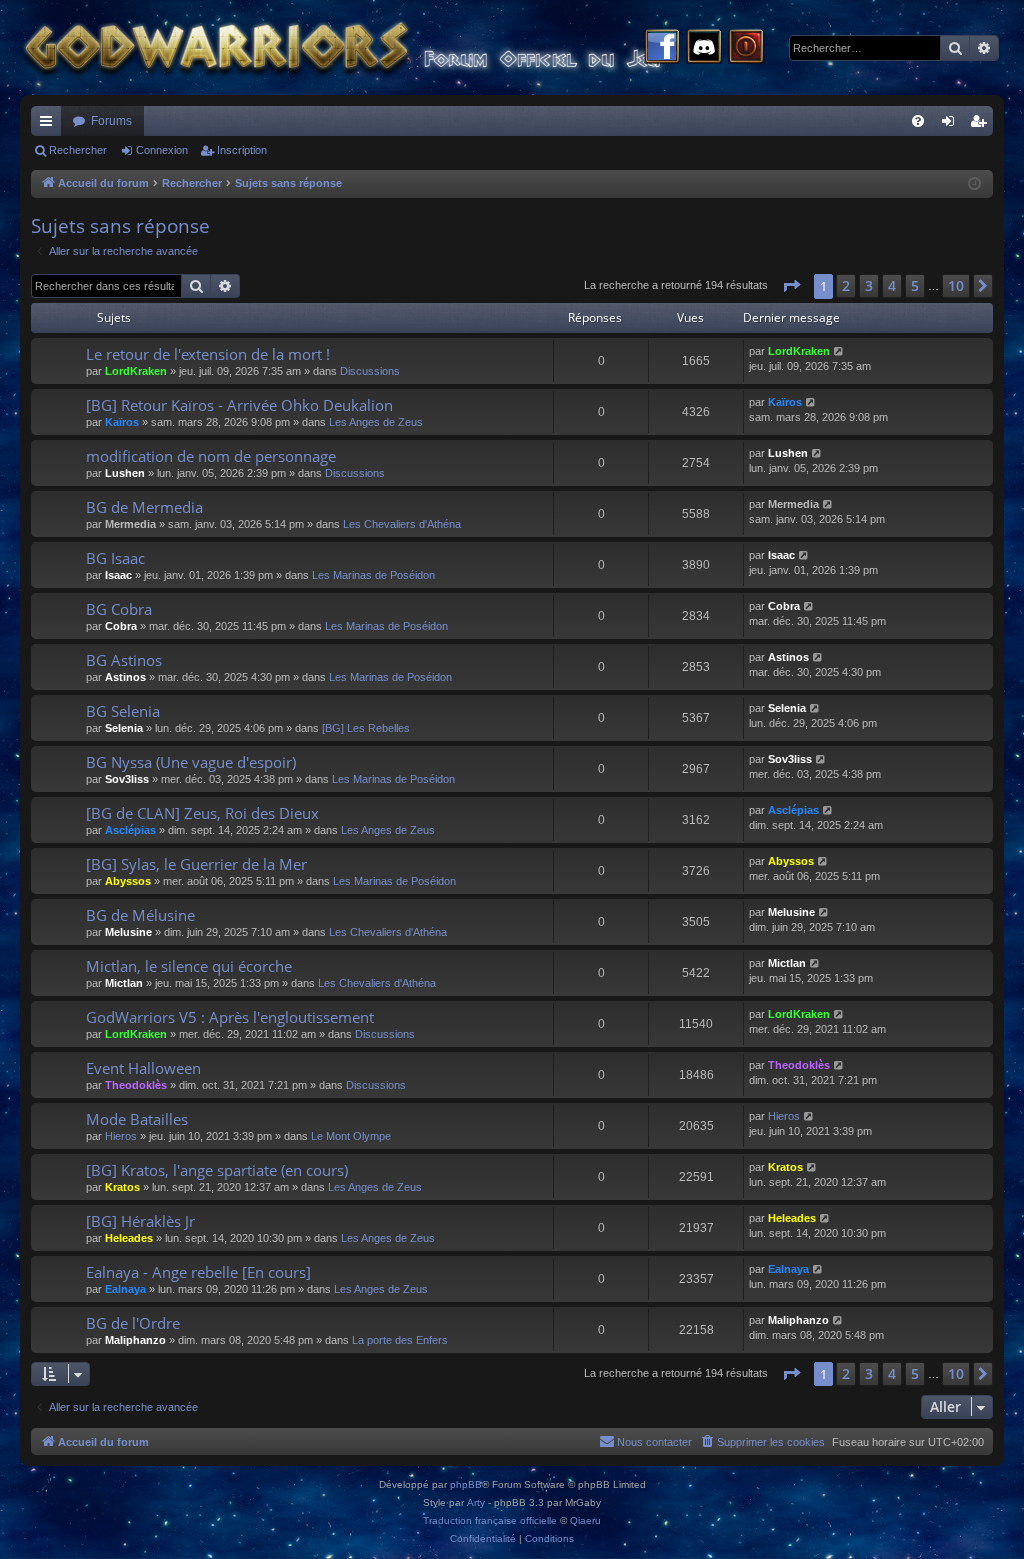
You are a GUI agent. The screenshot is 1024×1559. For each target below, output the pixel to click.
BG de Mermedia (144, 507)
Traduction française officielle (490, 1520)
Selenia (124, 728)
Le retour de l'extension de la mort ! (208, 354)
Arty (476, 1502)
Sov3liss (127, 779)
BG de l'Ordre (133, 1323)
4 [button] (892, 285)
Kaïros (122, 422)
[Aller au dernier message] (839, 351)
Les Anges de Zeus (376, 422)
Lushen (125, 473)
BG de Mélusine (140, 915)
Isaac (118, 575)
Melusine (128, 932)
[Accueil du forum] (380, 47)
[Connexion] (746, 48)
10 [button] (956, 285)
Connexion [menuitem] (952, 125)
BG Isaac (115, 558)
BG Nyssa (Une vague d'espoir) (191, 762)
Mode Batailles (137, 1119)
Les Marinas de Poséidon (373, 575)
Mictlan (124, 983)
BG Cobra (119, 609)
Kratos (122, 1187)
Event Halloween (143, 1068)
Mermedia (130, 524)
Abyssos (128, 881)
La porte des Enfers (400, 1340)
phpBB (466, 1484)
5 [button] (915, 285)
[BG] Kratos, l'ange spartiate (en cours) (217, 1170)
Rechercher (78, 150)
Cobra (121, 626)
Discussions (370, 371)
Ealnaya (125, 1289)
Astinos (125, 677)
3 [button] (869, 285)
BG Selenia (123, 711)
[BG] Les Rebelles (366, 728)
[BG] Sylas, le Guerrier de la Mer (196, 864)
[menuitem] (918, 121)
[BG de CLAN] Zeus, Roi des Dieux (202, 813)
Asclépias (130, 830)
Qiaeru (585, 1520)
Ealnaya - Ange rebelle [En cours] (198, 1272)
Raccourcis (50, 125)
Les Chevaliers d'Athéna (402, 524)
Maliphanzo (135, 1340)
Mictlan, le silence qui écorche (189, 966)
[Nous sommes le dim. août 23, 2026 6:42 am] (974, 184)
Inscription (242, 150)
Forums (111, 121)
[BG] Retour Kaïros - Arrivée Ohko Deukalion (239, 405)
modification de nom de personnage (211, 456)
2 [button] (846, 285)
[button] (791, 286)
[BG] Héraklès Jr (140, 1221)
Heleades (129, 1238)
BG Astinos (124, 660)
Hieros (121, 1136)
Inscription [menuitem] (982, 125)
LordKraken (136, 371)
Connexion (162, 150)
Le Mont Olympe (351, 1136)
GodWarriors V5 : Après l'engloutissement (230, 1017)
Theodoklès (136, 1085)
